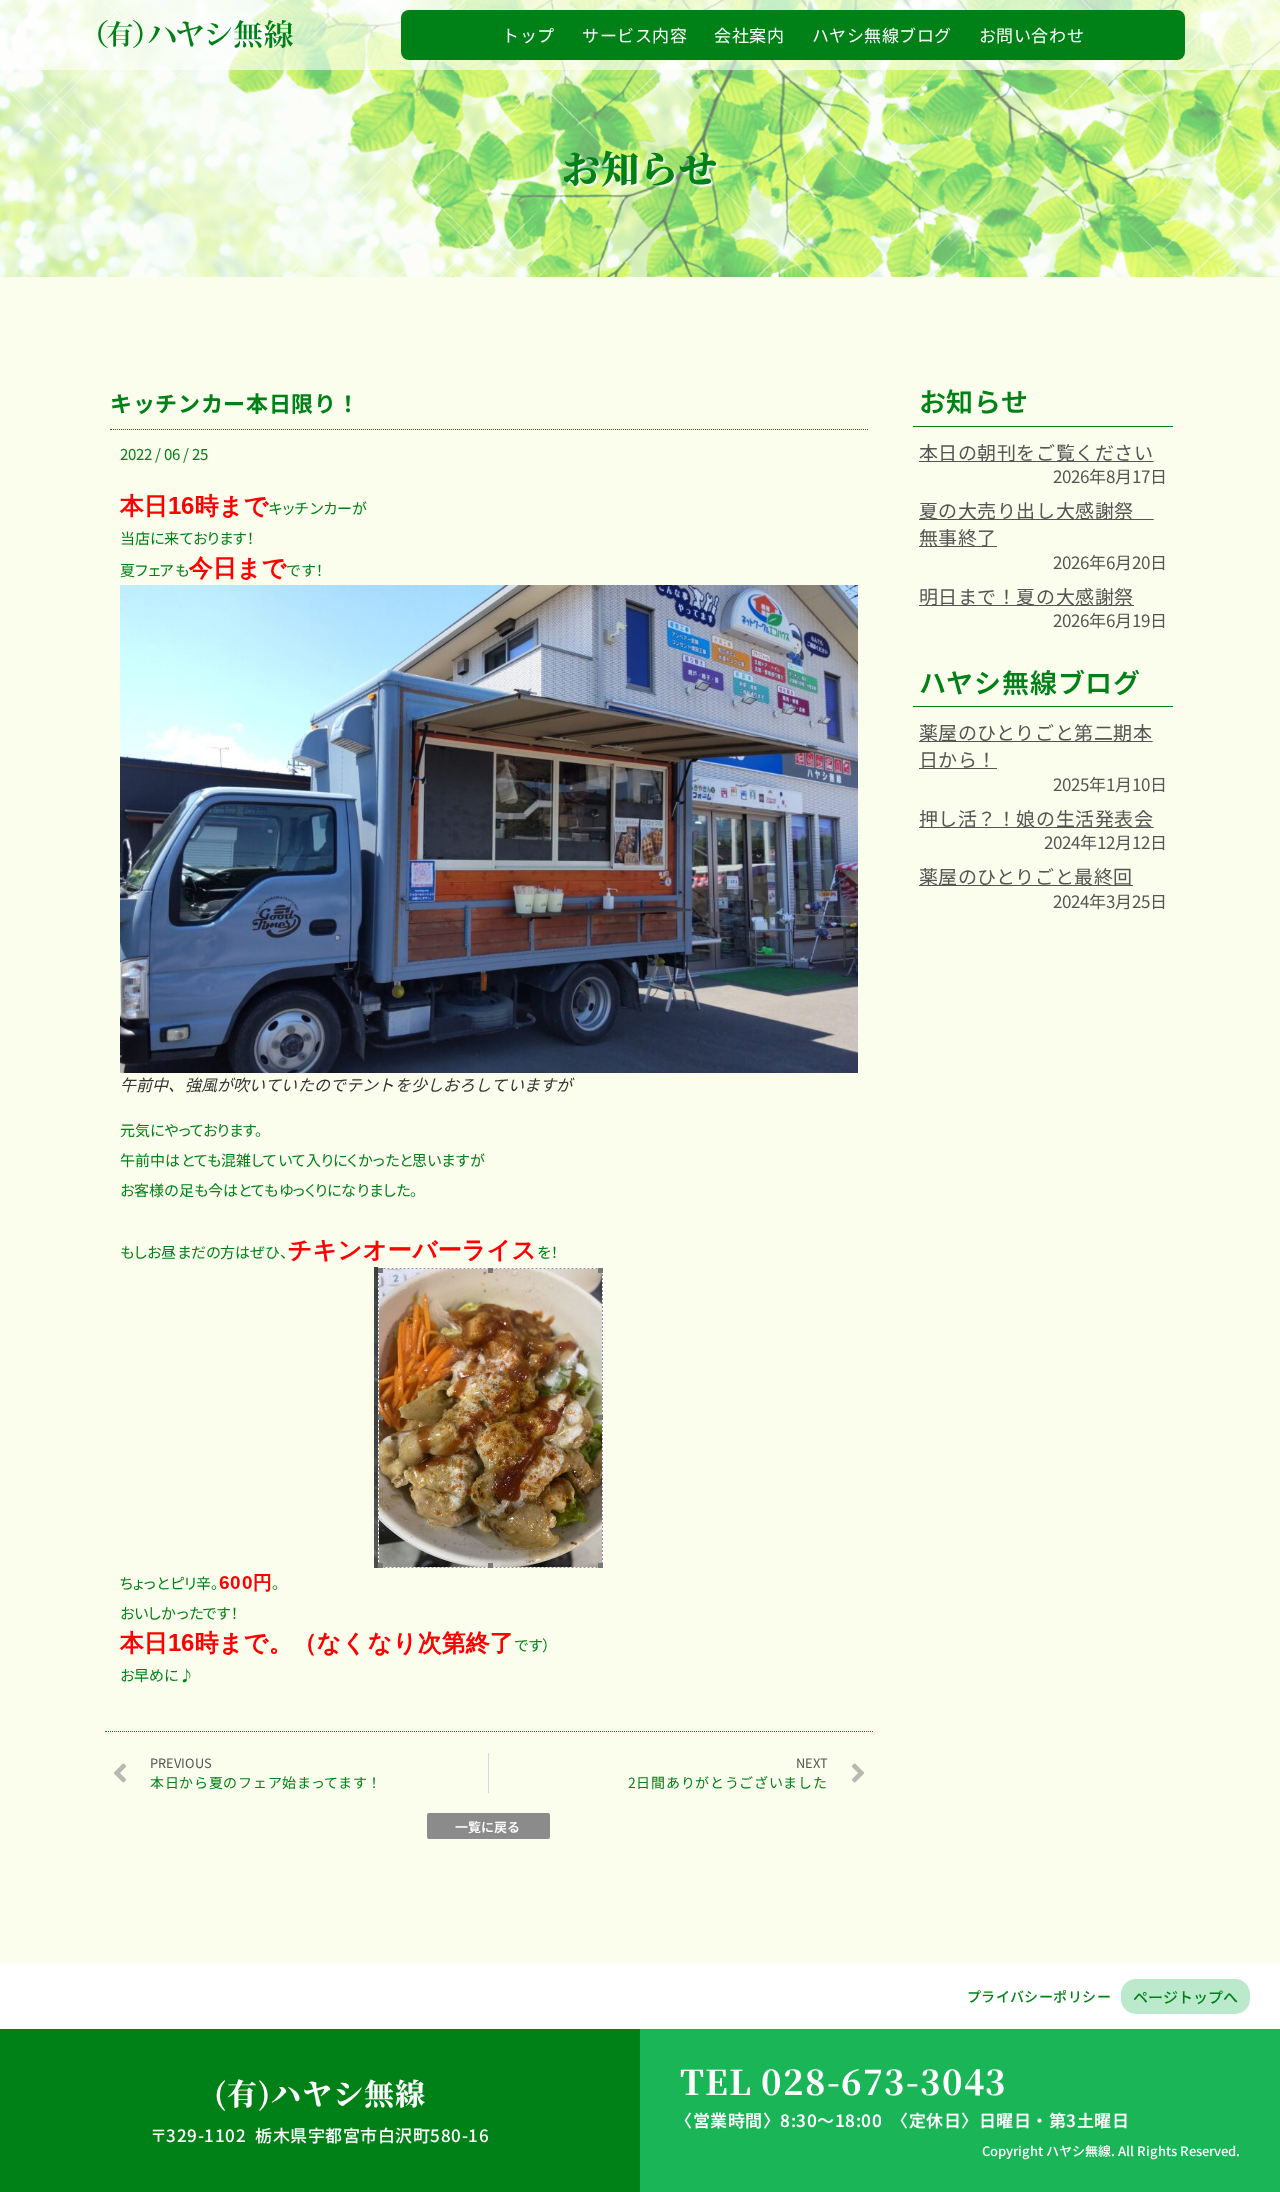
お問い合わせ (1031, 34)
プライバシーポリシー (1039, 1996)
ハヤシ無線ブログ (882, 34)
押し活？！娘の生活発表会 (1036, 817)
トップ (528, 34)
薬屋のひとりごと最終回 (1026, 875)
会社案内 (749, 34)
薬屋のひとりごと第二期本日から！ (1036, 745)
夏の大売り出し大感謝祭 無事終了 (1036, 523)
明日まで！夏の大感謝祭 (1026, 595)
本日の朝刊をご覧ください (1036, 451)
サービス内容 (634, 34)
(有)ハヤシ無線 (319, 2092)
